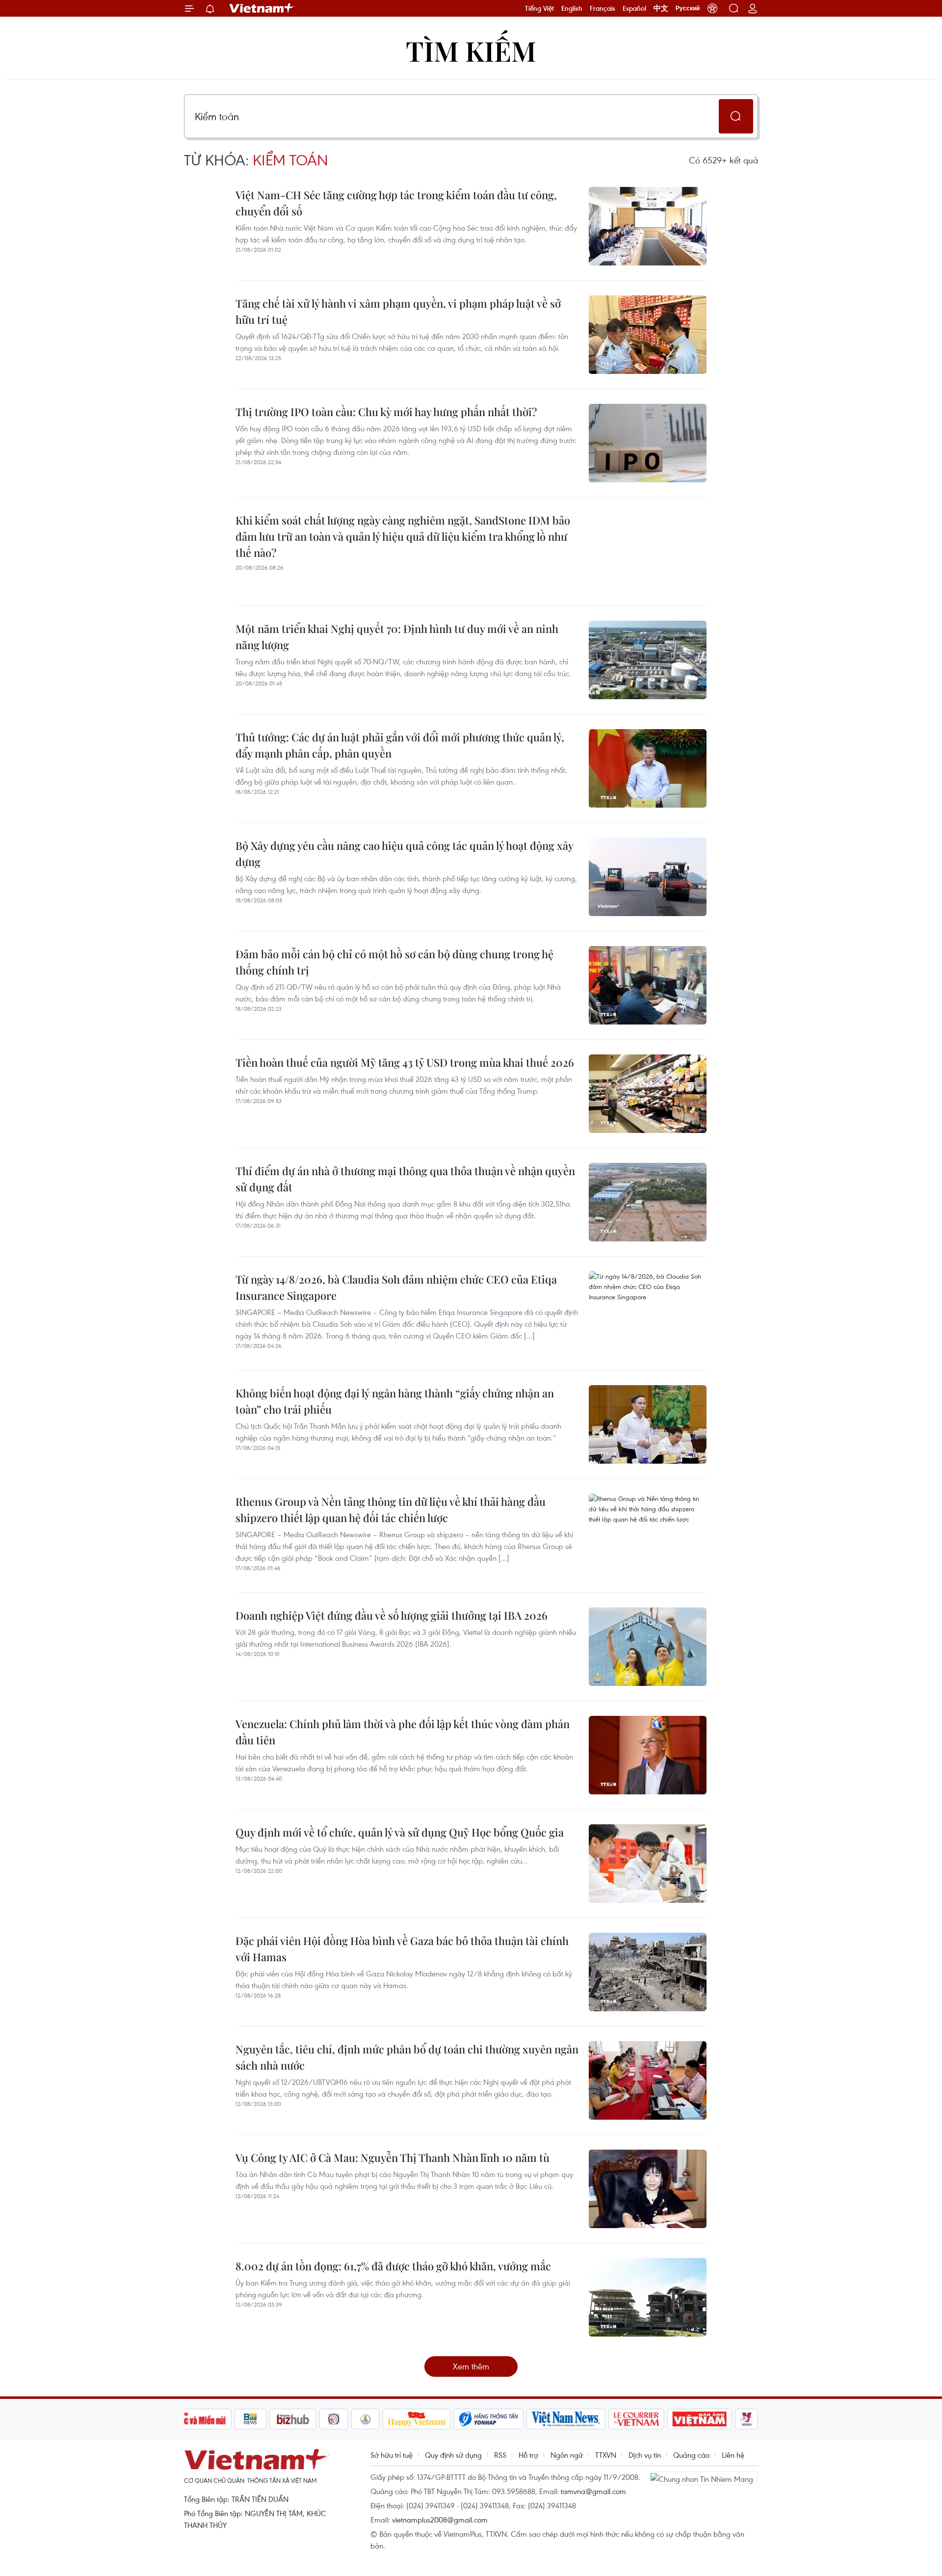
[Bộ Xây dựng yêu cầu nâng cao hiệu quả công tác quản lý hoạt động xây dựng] (648, 877)
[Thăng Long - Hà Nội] (712, 8)
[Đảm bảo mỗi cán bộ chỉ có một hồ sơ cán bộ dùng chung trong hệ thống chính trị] (648, 985)
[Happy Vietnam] (417, 2419)
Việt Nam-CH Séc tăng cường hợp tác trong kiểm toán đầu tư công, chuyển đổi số (396, 203)
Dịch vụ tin (645, 2455)
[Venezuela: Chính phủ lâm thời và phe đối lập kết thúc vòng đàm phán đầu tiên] (648, 1755)
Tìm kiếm (471, 50)
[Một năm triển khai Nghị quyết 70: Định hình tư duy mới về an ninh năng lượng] (648, 660)
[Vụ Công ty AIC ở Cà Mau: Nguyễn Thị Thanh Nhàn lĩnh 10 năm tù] (648, 2189)
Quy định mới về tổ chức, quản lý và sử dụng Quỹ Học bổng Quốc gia (400, 1832)
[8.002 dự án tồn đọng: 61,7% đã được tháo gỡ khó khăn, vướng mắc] (648, 2297)
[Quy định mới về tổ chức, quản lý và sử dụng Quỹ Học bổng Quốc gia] (648, 1864)
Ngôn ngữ (567, 2455)
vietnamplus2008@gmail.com (440, 2520)
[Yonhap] (489, 2419)
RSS (500, 2455)
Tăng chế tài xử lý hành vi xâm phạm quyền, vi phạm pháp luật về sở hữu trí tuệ (398, 311)
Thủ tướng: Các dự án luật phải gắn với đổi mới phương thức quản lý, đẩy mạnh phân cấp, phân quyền (400, 745)
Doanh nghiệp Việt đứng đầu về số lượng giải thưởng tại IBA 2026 (392, 1615)
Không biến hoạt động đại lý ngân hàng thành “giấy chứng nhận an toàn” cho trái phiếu (395, 1401)
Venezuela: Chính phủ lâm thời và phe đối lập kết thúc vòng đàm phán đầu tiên (403, 1732)
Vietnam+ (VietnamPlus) (262, 8)
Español (634, 8)
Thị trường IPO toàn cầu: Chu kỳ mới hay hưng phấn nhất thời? (386, 412)
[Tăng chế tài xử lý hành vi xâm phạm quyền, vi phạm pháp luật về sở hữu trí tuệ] (648, 335)
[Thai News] (366, 2419)
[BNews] (250, 2419)
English (572, 8)
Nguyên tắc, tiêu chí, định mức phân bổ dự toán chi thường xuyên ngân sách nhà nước (407, 2057)
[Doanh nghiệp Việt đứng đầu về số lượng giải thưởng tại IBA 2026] (648, 1647)
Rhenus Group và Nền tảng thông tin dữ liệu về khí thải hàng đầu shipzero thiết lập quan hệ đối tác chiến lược (391, 1510)
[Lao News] (334, 2419)
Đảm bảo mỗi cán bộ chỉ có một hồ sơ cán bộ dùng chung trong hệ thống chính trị (394, 962)
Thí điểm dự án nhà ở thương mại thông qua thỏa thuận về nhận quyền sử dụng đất (405, 1179)
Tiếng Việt (539, 8)
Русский (688, 8)
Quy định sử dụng (453, 2455)
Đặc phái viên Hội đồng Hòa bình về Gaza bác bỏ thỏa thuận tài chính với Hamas (402, 1949)
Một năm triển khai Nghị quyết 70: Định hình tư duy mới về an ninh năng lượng (397, 637)
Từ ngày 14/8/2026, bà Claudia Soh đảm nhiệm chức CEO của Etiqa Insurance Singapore (396, 1287)
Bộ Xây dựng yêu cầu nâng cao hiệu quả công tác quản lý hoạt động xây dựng (404, 854)
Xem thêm (471, 2366)
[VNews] (746, 2419)
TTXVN (606, 2455)
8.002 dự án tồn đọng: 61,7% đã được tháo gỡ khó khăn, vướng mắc (393, 2266)
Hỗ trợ (528, 2455)
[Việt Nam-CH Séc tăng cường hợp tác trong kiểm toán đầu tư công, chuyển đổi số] (648, 226)
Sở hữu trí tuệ (392, 2455)
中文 (661, 8)
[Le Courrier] (636, 2419)
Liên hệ (733, 2455)
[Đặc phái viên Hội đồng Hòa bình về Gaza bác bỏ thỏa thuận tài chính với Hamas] (648, 1972)
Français (602, 8)
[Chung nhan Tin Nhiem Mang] (704, 2478)
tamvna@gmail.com (593, 2491)
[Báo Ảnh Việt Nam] (700, 2419)
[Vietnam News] (566, 2419)
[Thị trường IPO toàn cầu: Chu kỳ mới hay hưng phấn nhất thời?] (648, 443)
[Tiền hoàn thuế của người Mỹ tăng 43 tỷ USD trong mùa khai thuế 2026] (648, 1094)
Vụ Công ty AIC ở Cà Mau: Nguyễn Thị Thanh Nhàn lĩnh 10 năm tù (392, 2157)
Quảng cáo (691, 2455)
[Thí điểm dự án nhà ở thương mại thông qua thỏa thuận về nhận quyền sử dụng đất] (648, 1202)
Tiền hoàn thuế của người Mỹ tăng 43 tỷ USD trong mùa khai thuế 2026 (405, 1062)
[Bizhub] (293, 2419)
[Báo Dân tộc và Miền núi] (196, 2419)
